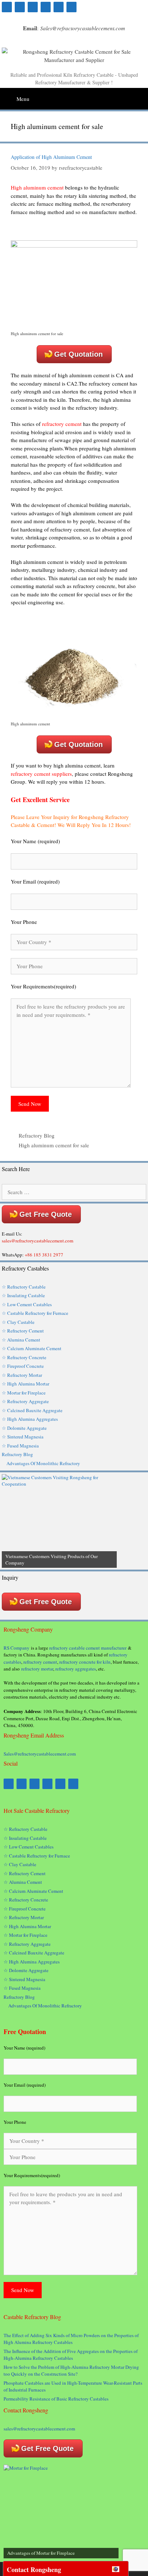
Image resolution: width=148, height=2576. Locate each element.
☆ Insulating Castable (23, 1295)
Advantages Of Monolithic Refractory (43, 1463)
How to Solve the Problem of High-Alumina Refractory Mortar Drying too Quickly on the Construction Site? (71, 2371)
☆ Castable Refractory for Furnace (35, 1313)
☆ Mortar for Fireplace (24, 1393)
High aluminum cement (37, 187)
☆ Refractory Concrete (24, 1357)
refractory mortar (37, 1669)
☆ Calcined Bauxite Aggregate (32, 1410)
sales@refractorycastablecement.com (39, 2429)
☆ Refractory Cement (23, 1331)
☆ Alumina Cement (21, 1340)
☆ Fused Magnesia (20, 1446)
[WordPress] (46, 7)
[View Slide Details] (59, 1521)
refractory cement (62, 424)
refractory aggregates (76, 1669)
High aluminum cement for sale (54, 1145)
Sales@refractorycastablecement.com (40, 1754)
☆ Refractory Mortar (22, 1375)
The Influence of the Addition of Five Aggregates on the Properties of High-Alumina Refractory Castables (71, 2355)
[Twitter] (33, 7)
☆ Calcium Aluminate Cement (32, 1348)
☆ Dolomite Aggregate (24, 1428)
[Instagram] (71, 7)
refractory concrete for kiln (85, 1662)
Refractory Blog (37, 1135)
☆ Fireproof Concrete (24, 1366)
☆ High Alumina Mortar (26, 1384)
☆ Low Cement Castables (27, 1304)
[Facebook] (7, 7)
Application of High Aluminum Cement (51, 157)
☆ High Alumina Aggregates (30, 1419)
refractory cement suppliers (41, 774)
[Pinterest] (20, 7)
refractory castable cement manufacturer (88, 1648)
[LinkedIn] (59, 7)
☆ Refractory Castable (24, 1287)
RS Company (17, 1648)
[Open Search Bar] (142, 96)
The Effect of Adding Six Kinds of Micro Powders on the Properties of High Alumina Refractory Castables (71, 2339)
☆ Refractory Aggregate (25, 1401)
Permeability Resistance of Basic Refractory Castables (56, 2399)
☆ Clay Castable (18, 1322)
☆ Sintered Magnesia (23, 1437)
